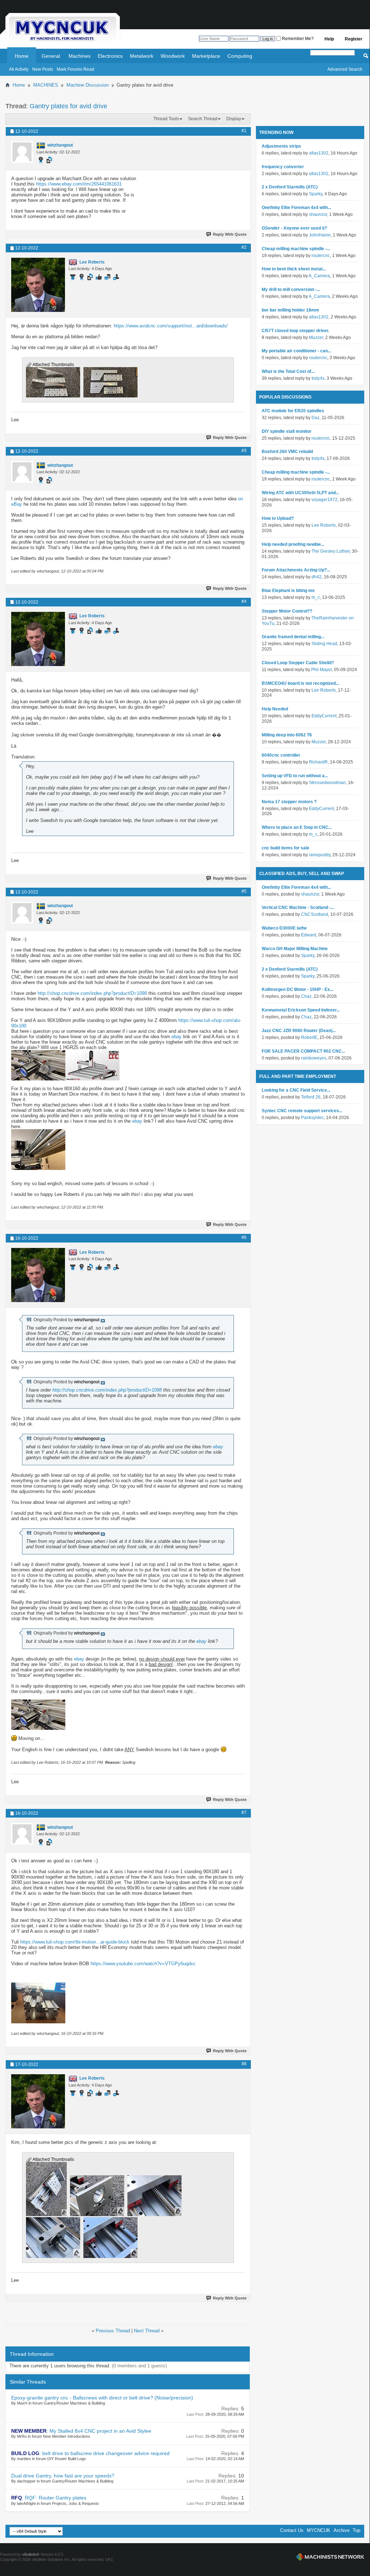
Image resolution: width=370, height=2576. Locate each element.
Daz (315, 418)
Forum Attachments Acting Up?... (296, 570)
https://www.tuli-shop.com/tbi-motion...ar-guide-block (75, 1942)
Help (329, 39)
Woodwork (173, 56)
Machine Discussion (88, 85)
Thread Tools (166, 119)
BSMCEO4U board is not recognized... (300, 683)
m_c (316, 597)
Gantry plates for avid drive (68, 106)
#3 (244, 451)
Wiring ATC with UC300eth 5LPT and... (300, 493)
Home (22, 56)
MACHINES (46, 85)
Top (356, 2530)
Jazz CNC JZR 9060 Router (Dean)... (299, 1031)
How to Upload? (278, 518)
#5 (244, 891)
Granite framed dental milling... (293, 637)
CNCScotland (315, 914)
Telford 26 (311, 1097)
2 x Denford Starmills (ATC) (290, 187)
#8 (244, 2064)
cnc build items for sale (286, 848)
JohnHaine (320, 235)
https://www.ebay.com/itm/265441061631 (79, 184)
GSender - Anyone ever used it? (294, 228)
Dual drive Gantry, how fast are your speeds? (63, 2476)
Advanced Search (345, 69)
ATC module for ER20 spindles (293, 411)
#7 (244, 1813)
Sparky (316, 194)
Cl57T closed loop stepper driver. (295, 331)
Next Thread (147, 2331)
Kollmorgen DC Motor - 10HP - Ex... (297, 989)
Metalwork (142, 56)
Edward (309, 935)
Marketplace (206, 56)
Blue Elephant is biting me (288, 591)
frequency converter (283, 167)
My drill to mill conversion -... (291, 290)
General (51, 56)
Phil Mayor (321, 670)
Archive (341, 2530)
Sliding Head (324, 644)
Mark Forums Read (75, 69)
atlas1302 (319, 153)
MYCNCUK (319, 2530)
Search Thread (203, 119)
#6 (244, 1237)
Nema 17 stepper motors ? (289, 802)
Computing (240, 56)
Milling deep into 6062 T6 (287, 735)
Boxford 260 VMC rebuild (287, 452)
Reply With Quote (230, 234)
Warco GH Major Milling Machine (295, 949)
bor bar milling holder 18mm (290, 310)
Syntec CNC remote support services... (302, 1111)
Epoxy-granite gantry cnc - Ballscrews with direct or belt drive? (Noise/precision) (102, 2398)
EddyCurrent (324, 716)
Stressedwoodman (327, 783)
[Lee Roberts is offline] (38, 285)
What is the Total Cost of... (288, 371)
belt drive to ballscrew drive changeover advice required (106, 2453)
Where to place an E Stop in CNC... (297, 827)
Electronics (110, 56)
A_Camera (319, 276)
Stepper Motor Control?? (287, 611)
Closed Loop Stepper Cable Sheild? (298, 663)
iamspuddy (320, 855)
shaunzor (318, 214)
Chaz (306, 996)
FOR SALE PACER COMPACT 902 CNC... (303, 1051)
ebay (177, 1037)
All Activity (19, 69)
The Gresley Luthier (331, 551)
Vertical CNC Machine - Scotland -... (298, 908)
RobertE (309, 1037)
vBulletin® (31, 2554)
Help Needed (275, 709)
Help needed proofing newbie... (293, 544)
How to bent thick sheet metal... (294, 269)
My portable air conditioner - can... (296, 351)
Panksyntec (312, 1118)
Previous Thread (113, 2331)
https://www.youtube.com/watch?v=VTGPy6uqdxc (143, 1964)
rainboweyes (314, 1058)
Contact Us (292, 2530)
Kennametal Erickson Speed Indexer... (301, 1010)
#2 (244, 247)
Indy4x (318, 378)
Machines (80, 56)
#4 (244, 601)
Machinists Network (330, 2557)
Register (354, 39)
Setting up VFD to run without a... (295, 776)
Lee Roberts (324, 525)
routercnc (321, 256)
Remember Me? (297, 39)
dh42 (317, 577)
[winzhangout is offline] (22, 152)
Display (234, 119)
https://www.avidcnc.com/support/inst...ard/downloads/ (171, 326)
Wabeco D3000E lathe (284, 928)
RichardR (318, 762)
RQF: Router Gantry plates (56, 2498)
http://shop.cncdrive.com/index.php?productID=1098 (92, 993)
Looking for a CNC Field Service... (296, 1090)
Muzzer (316, 338)
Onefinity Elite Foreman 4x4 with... (296, 208)
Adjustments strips (281, 146)
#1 (244, 131)
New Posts (43, 69)
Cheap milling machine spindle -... (296, 249)
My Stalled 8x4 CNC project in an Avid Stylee (100, 2431)
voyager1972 (325, 500)
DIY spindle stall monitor (287, 431)
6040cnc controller (281, 755)
